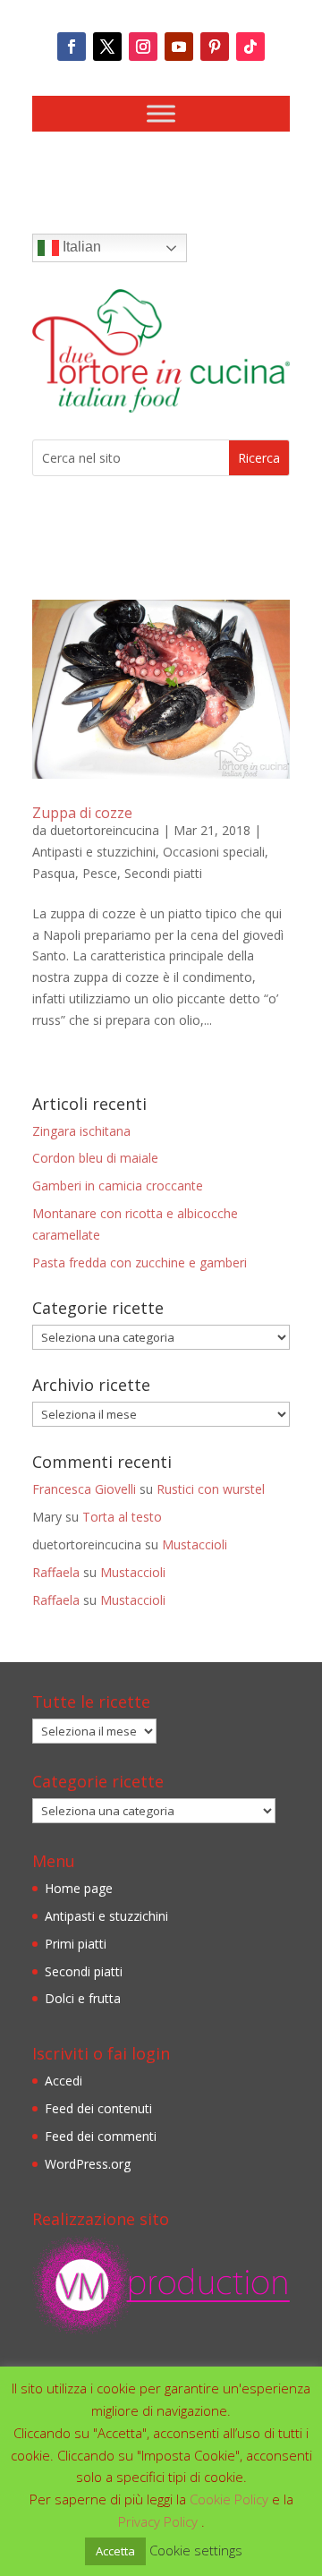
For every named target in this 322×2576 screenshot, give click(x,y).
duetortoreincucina (105, 830)
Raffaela (56, 1572)
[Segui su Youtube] (179, 47)
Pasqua (54, 873)
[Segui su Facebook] (72, 47)
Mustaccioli (195, 1544)
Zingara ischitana (81, 1131)
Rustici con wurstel (211, 1489)
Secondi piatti (163, 873)
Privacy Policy (160, 2521)
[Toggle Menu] (161, 113)
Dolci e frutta (83, 1998)
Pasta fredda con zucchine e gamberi (140, 1262)
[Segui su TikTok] (250, 47)
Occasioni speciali (214, 852)
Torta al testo (122, 1517)
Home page (79, 1888)
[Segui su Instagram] (143, 47)
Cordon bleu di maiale (95, 1158)
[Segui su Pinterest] (215, 47)
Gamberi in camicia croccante (118, 1186)
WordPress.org (88, 2164)
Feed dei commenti (101, 2136)
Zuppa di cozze (82, 813)
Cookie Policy (231, 2499)
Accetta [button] (115, 2551)
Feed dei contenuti (98, 2108)
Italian (80, 247)
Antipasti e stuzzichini (94, 852)
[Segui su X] (107, 47)
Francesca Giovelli (84, 1489)
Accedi (64, 2081)
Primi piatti (76, 1944)
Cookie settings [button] (196, 2550)
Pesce (100, 873)
